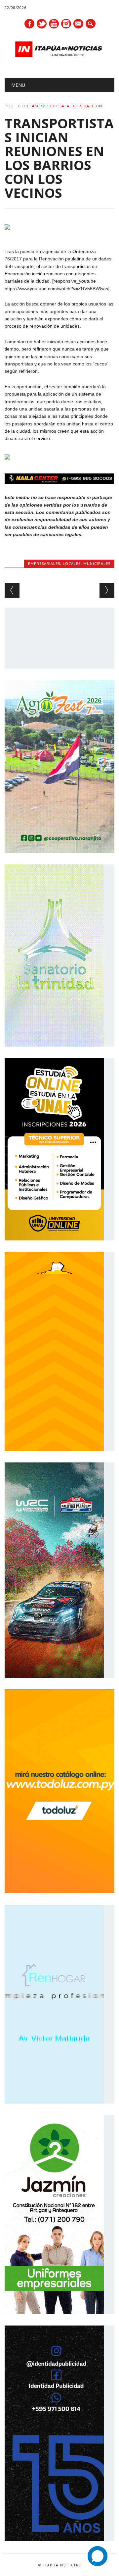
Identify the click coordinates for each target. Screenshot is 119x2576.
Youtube (54, 24)
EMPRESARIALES (44, 563)
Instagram (66, 24)
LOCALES (72, 563)
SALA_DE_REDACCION (81, 106)
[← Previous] (12, 590)
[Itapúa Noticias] (59, 61)
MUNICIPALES (97, 563)
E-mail (79, 24)
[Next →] (107, 590)
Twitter (42, 24)
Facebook (29, 24)
